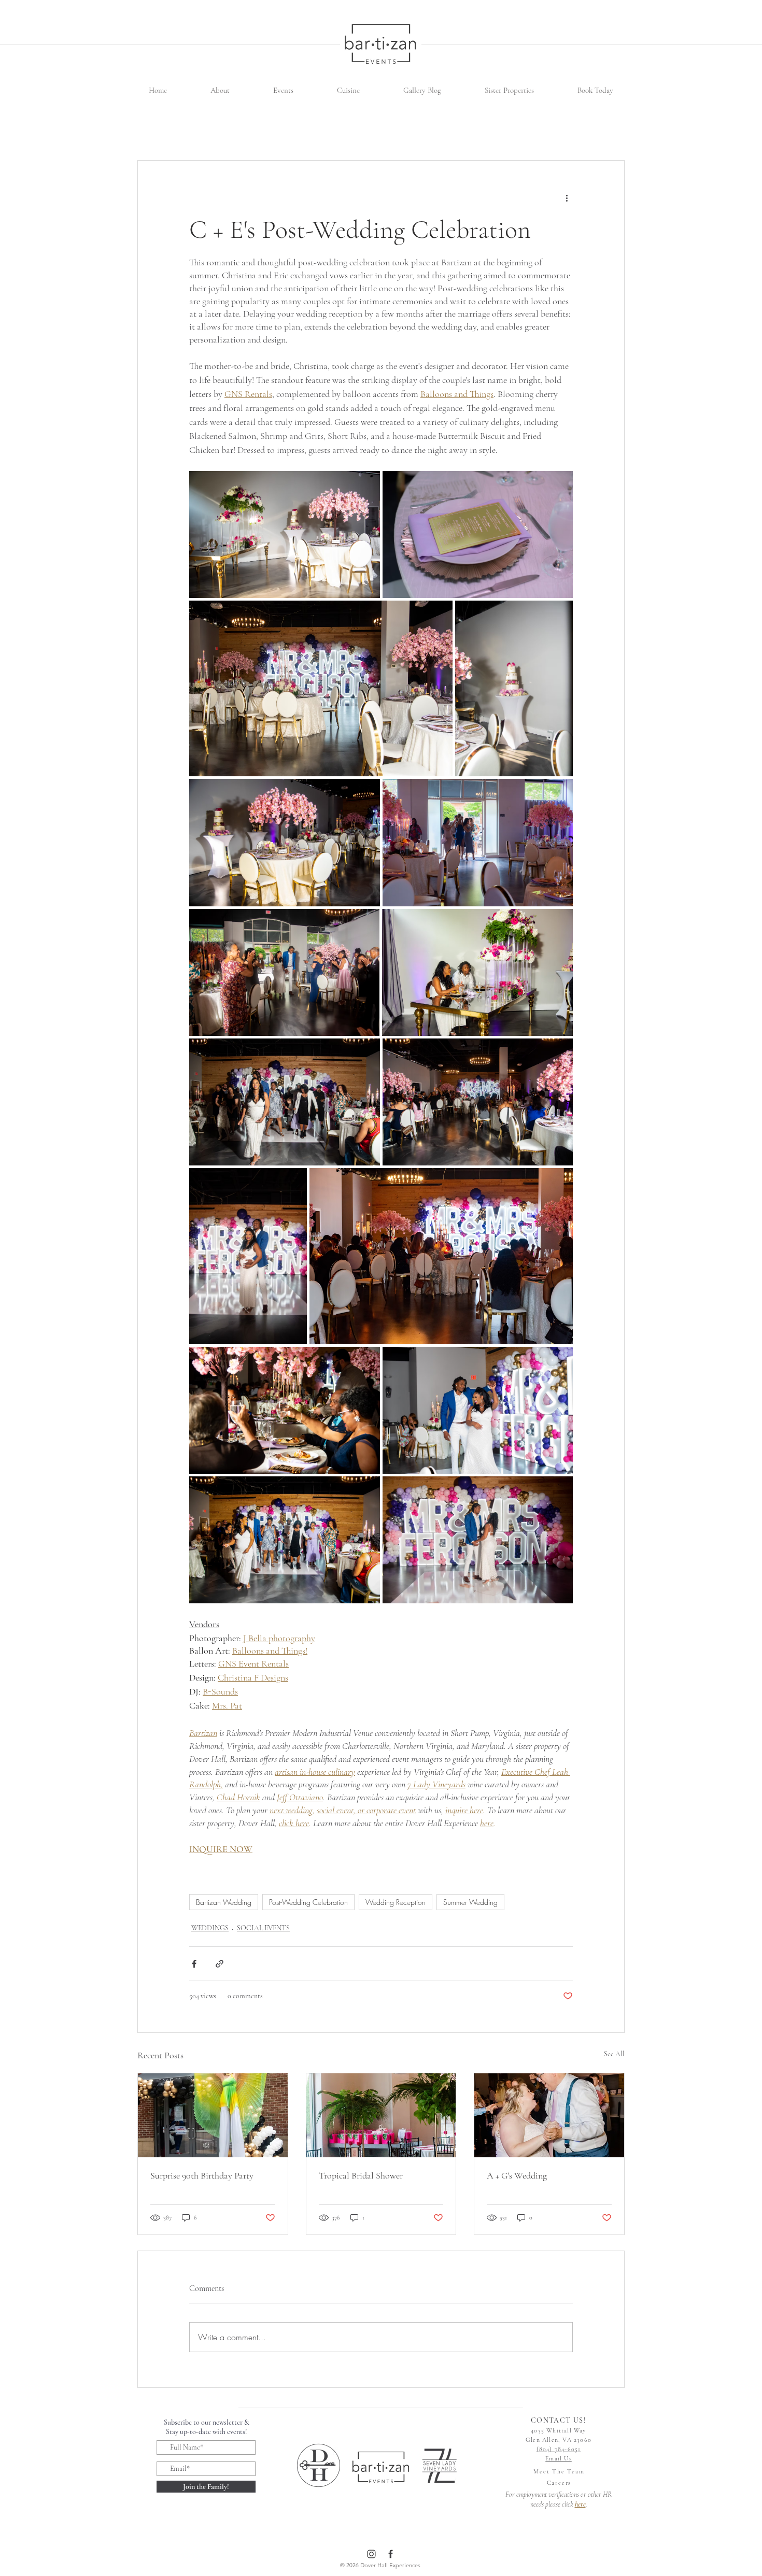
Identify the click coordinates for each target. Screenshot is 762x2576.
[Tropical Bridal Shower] (381, 2115)
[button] (220, 90)
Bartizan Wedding (224, 1902)
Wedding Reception (396, 1902)
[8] (371, 2554)
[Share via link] (220, 1964)
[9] (391, 2554)
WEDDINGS (210, 1928)
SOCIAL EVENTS (263, 1928)
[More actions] (567, 198)
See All (614, 2054)
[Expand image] (285, 535)
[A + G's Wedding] (549, 2115)
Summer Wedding (470, 1902)
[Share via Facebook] (194, 1964)
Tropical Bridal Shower (361, 2175)
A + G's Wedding (517, 2175)
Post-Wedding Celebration (308, 1902)
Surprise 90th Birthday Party (202, 2175)
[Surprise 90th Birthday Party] (213, 2115)
